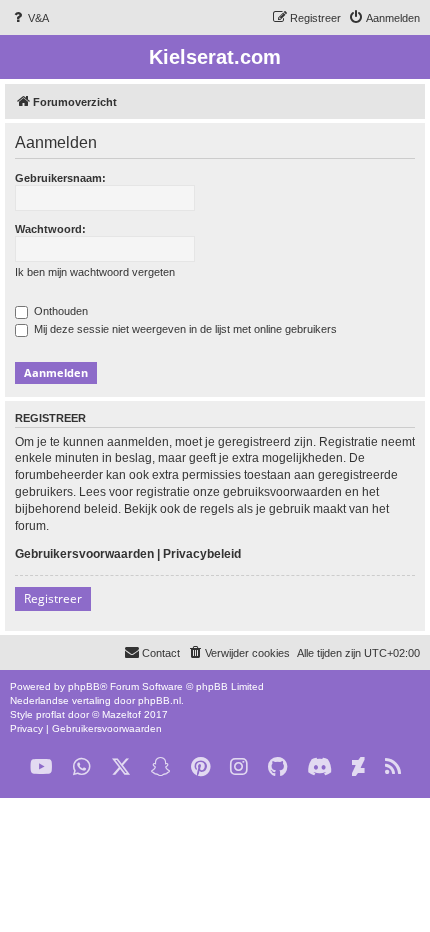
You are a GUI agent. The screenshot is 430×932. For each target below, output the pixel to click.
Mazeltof (121, 714)
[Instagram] (239, 767)
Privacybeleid (202, 554)
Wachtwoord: (50, 229)
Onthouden (59, 311)
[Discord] (319, 767)
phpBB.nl (159, 700)
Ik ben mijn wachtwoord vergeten (95, 272)
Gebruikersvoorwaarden (84, 554)
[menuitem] (29, 18)
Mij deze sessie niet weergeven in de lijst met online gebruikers (184, 329)
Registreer (53, 598)
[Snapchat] (161, 767)
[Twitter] (121, 767)
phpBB (84, 686)
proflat (50, 714)
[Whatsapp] (82, 767)
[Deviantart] (358, 767)
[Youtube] (41, 767)
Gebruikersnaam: (60, 178)
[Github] (277, 767)
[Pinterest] (200, 767)
